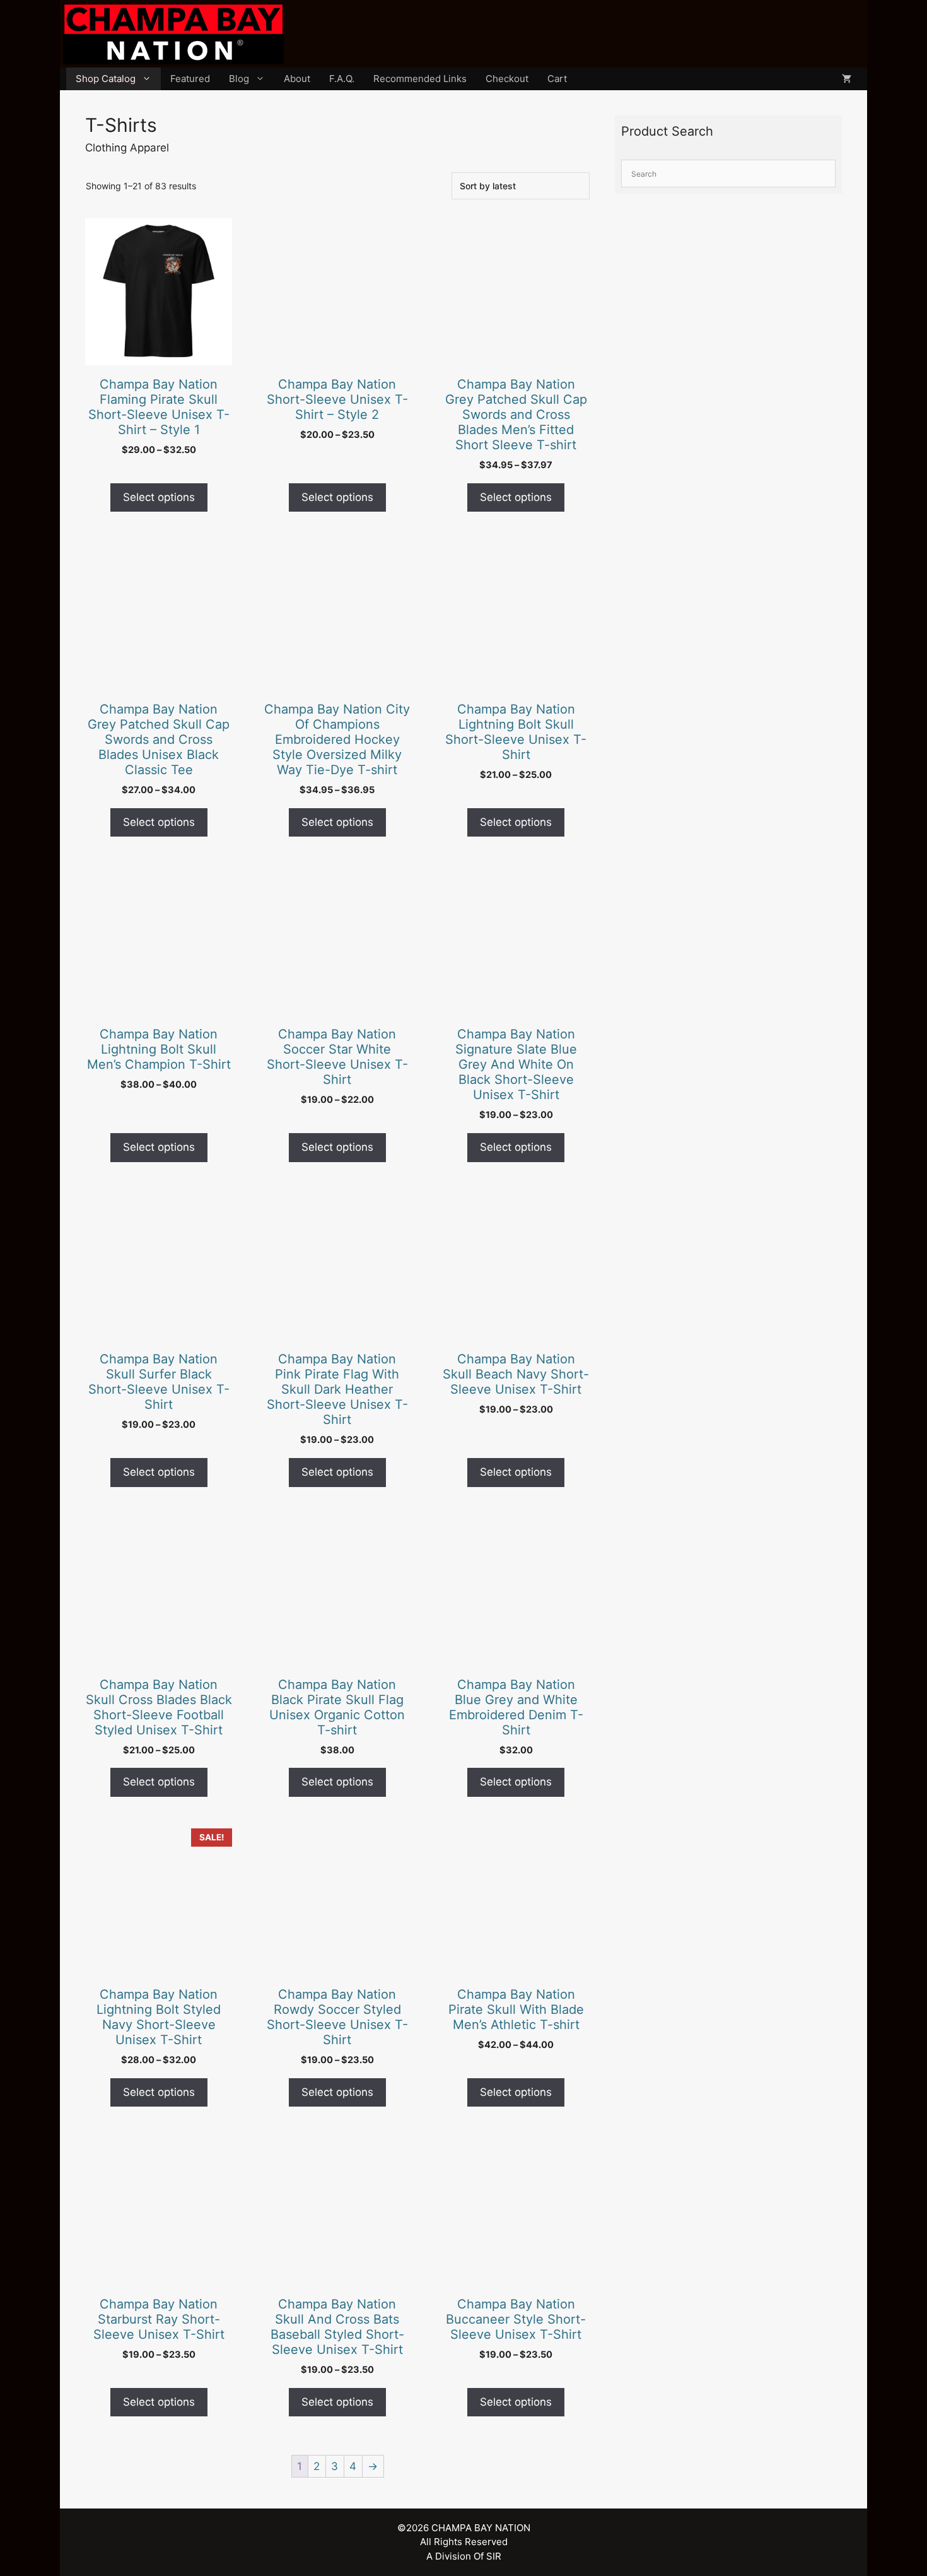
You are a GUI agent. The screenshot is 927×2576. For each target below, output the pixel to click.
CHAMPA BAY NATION (481, 2528)
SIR (494, 2556)
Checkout (507, 79)
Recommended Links (420, 79)
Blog (239, 79)
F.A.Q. (342, 79)
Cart (557, 79)
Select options (159, 497)
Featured (190, 79)
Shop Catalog (106, 79)
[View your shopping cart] (847, 79)
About (297, 79)
